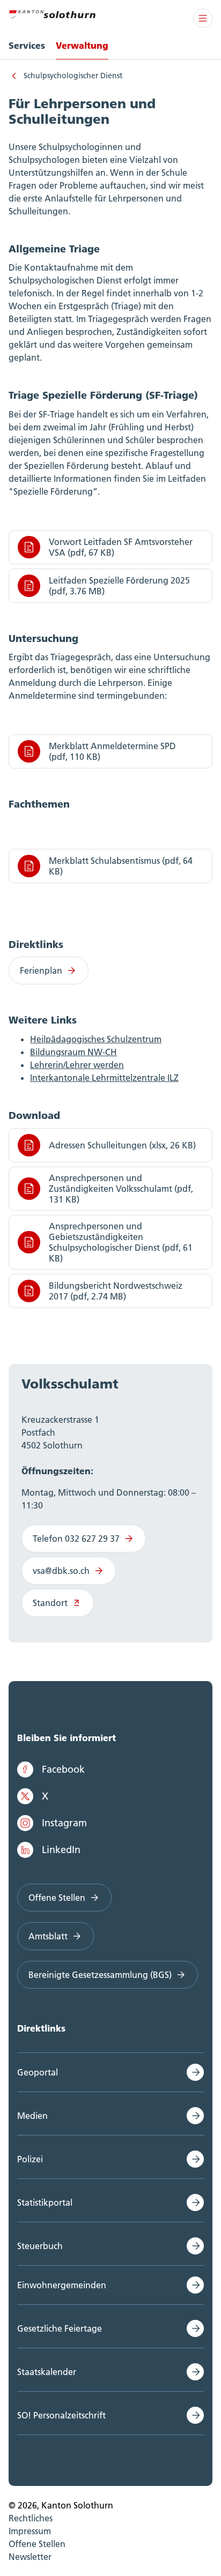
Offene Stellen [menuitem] (37, 2544)
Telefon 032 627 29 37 (76, 1539)
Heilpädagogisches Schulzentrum (96, 1039)
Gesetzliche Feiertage (60, 2328)
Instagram (64, 1823)
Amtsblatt (48, 1936)
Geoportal (38, 2072)
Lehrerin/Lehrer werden (77, 1065)
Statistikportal (45, 2202)
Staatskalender (47, 2372)
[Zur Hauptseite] (52, 13)
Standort (50, 1603)
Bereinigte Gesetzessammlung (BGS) (100, 1975)
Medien (32, 2116)
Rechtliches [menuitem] (31, 2518)
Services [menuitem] (27, 45)
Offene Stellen (57, 1898)
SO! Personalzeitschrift (61, 2415)
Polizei (30, 2159)
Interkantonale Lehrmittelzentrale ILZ (104, 1078)
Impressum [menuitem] (30, 2531)
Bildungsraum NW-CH (73, 1052)
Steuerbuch (40, 2246)
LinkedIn (61, 1850)
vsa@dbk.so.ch (61, 1571)
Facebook (63, 1769)
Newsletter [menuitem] (30, 2557)
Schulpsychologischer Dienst (73, 76)
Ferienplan (41, 970)
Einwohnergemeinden (62, 2285)
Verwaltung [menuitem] (82, 45)
